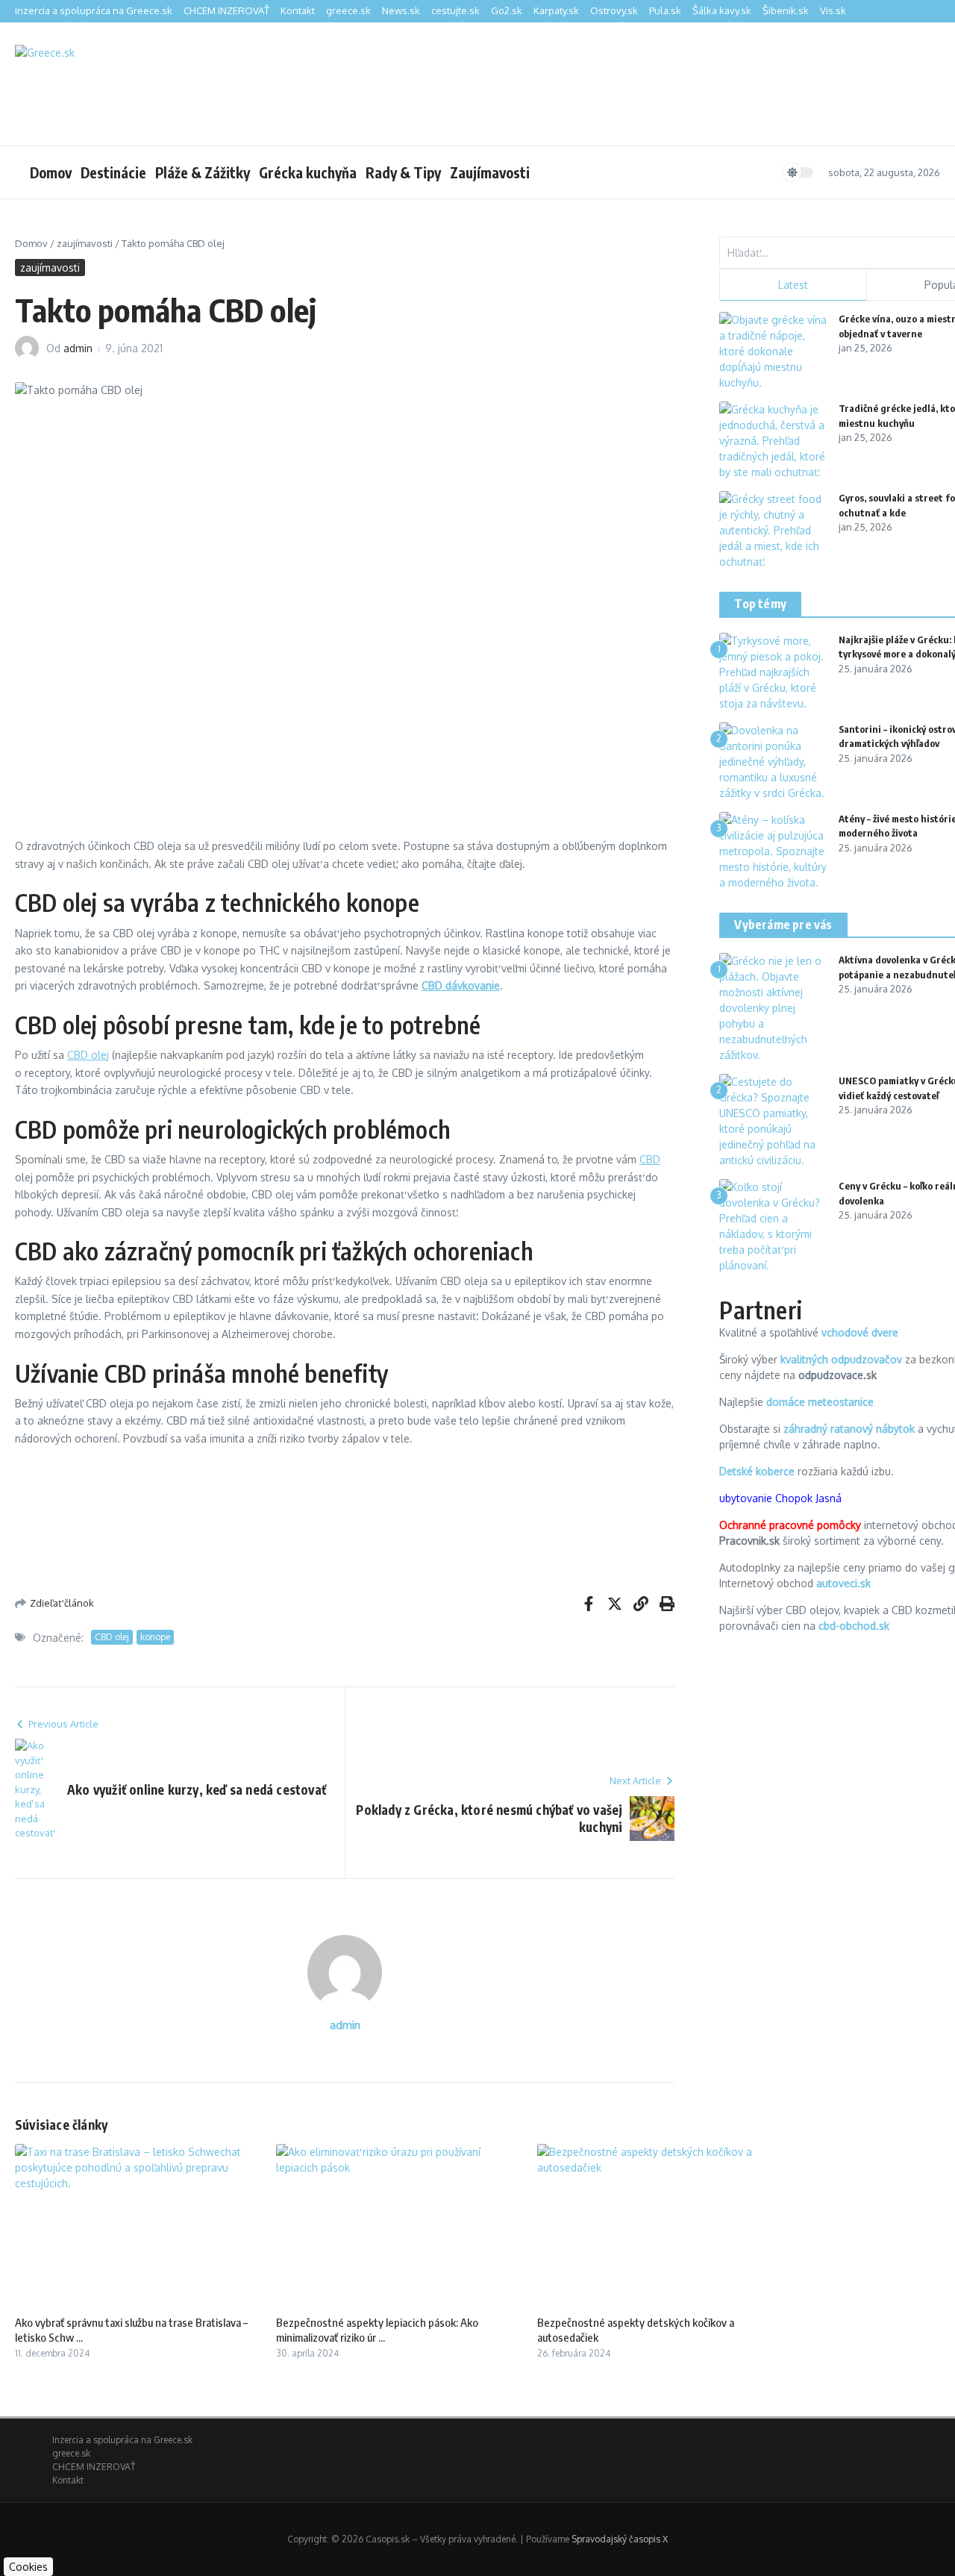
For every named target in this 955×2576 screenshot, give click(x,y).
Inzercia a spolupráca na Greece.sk (94, 10)
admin (78, 348)
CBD (650, 1159)
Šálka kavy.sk (722, 10)
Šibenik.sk (786, 10)
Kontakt (298, 10)
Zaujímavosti (490, 172)
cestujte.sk (455, 10)
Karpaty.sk (556, 10)
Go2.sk (507, 10)
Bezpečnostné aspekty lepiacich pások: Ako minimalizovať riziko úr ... (377, 2330)
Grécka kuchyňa (308, 172)
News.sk (401, 10)
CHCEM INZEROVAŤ (226, 10)
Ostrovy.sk (614, 10)
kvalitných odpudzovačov (841, 1359)
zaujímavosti (85, 243)
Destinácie (113, 172)
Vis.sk (833, 10)
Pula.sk (665, 10)
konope (155, 1637)
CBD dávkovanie (461, 985)
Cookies (28, 2567)
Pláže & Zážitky (203, 172)
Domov (51, 172)
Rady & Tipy (403, 172)
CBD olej (88, 1055)
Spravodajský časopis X (620, 2539)
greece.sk (348, 10)
